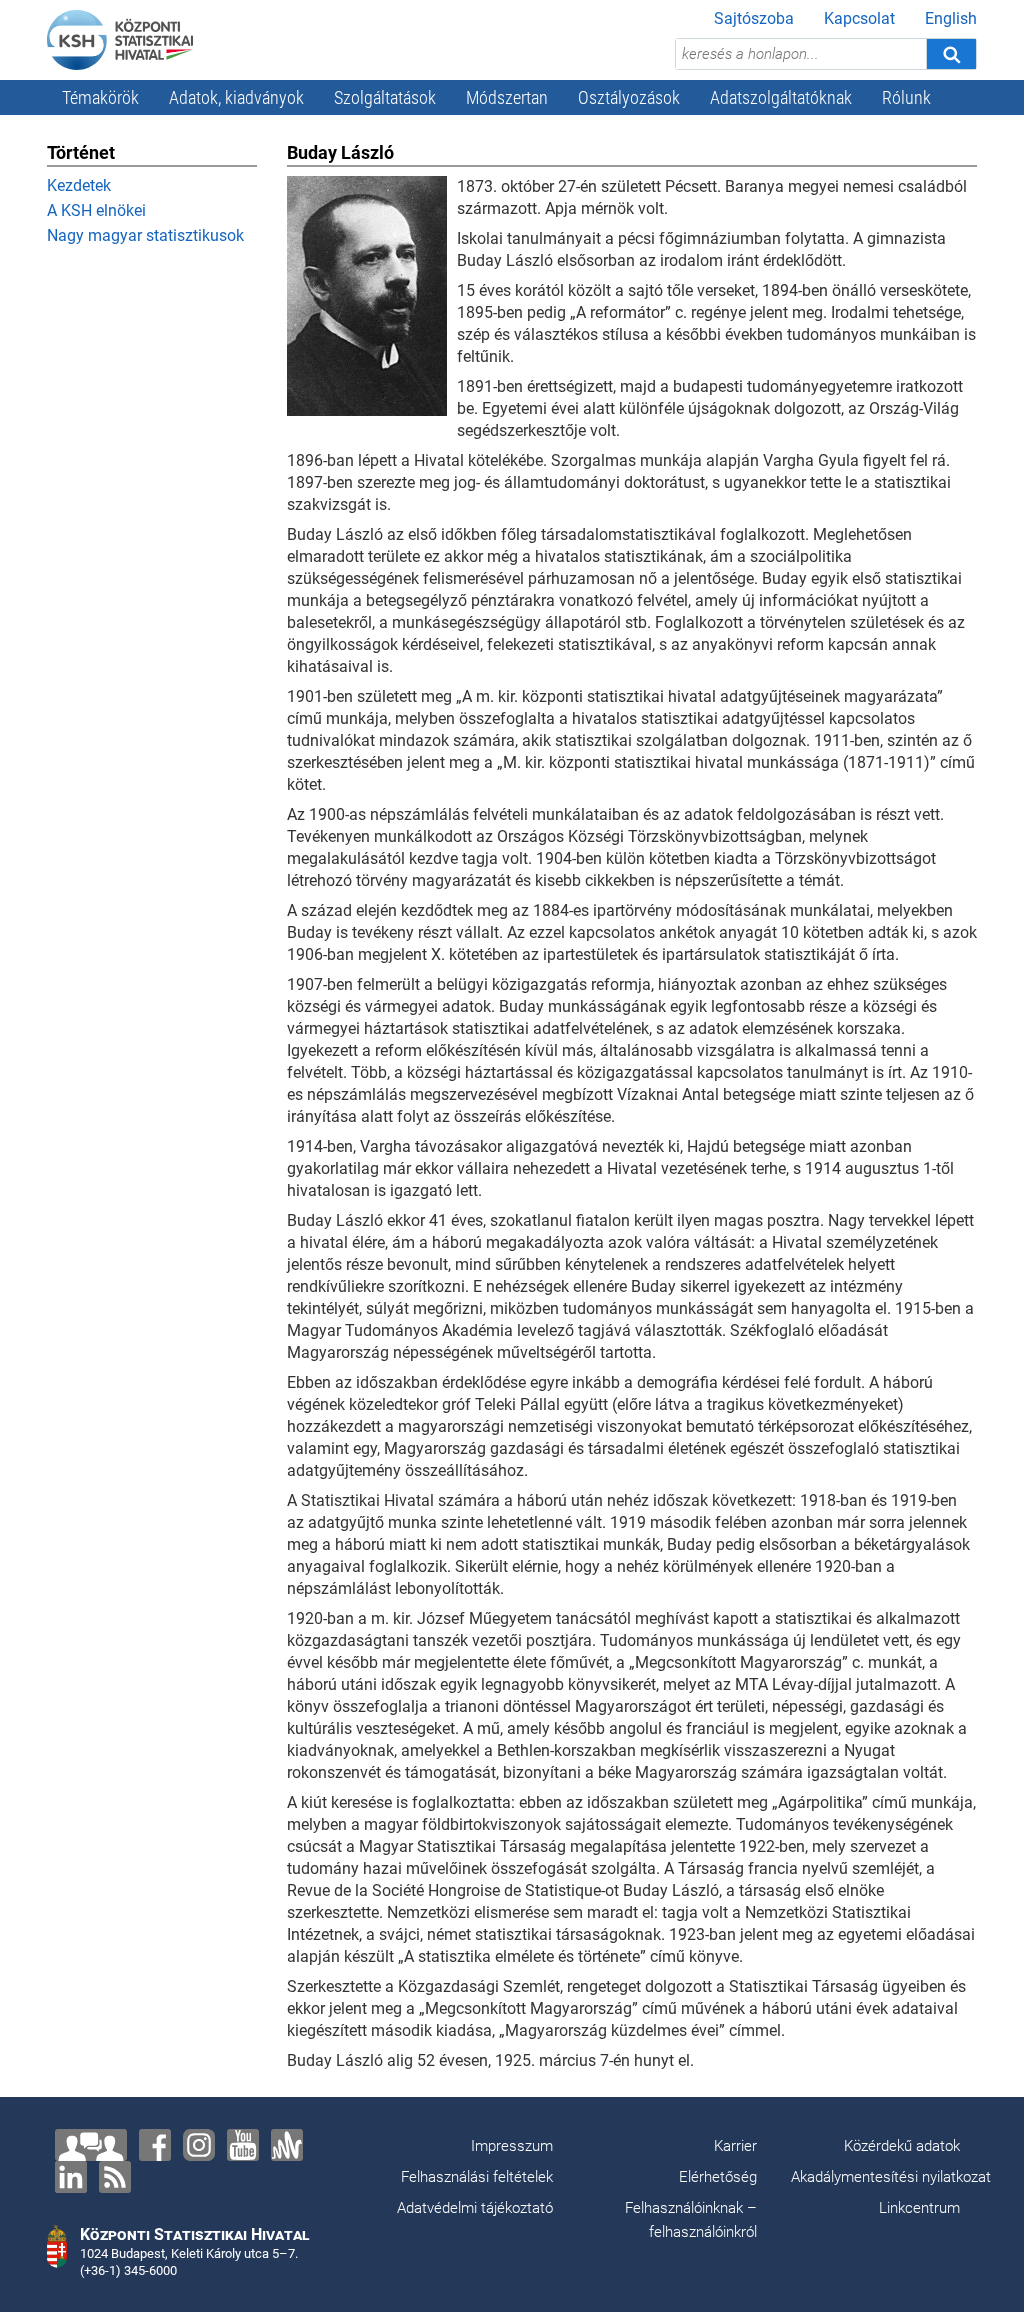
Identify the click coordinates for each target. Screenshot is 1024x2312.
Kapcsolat (859, 18)
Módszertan (507, 97)
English (951, 18)
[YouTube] (243, 2145)
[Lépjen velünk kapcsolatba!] (91, 2145)
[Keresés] (951, 54)
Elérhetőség (718, 2177)
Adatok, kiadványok (236, 97)
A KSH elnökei (96, 210)
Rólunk (906, 97)
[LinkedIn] (71, 2177)
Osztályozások (629, 97)
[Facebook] (155, 2145)
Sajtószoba (754, 18)
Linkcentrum (919, 2208)
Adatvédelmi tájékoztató (475, 2208)
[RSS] (115, 2177)
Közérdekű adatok (902, 2146)
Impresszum (512, 2146)
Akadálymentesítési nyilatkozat (891, 2177)
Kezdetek (79, 185)
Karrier (735, 2146)
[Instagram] (199, 2145)
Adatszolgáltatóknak (781, 97)
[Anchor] (287, 2145)
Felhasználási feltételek (477, 2177)
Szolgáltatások (385, 97)
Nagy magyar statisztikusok (145, 235)
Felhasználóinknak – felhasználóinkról (691, 2220)
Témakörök (100, 97)
